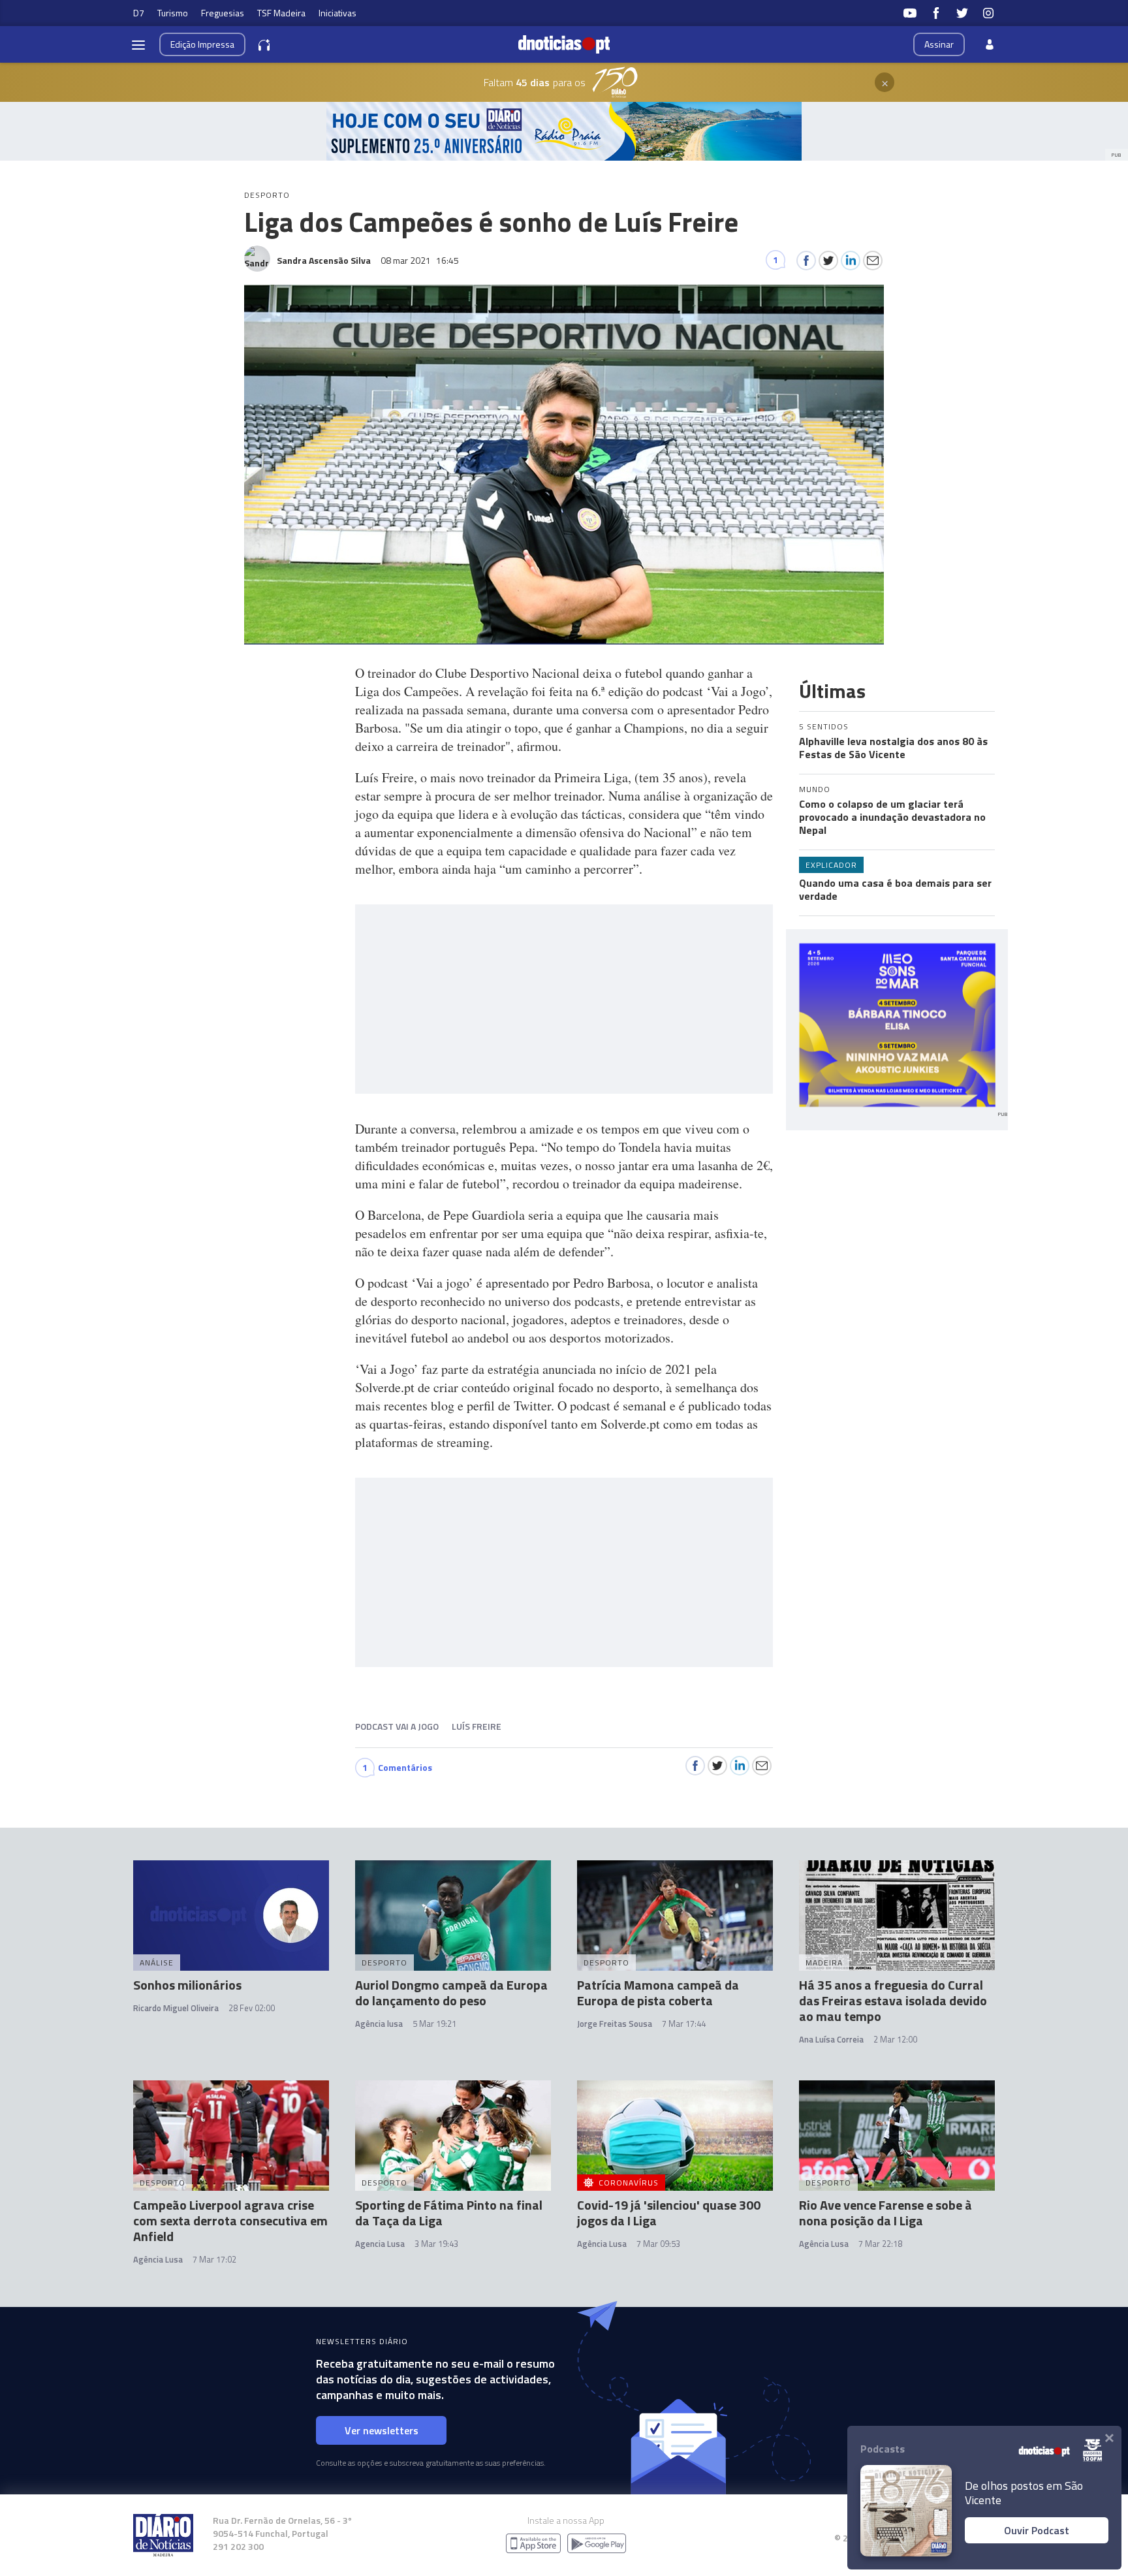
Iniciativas (337, 13)
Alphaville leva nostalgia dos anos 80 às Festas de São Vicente (893, 748)
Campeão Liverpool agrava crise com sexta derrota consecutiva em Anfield (230, 2220)
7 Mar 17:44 (684, 2024)
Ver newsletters (382, 2430)
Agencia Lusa (380, 2244)
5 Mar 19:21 (434, 2024)
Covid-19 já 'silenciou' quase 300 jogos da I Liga (669, 2213)
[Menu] (138, 44)
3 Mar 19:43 (436, 2244)
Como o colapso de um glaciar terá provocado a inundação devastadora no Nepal (892, 817)
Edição (202, 44)
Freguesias (223, 13)
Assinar (939, 44)
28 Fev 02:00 (252, 2008)
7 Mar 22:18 (880, 2244)
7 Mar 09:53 (658, 2244)
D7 (139, 13)
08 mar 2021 (420, 260)
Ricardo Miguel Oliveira (176, 2008)
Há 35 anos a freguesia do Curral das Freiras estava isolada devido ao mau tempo (893, 2000)
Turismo (173, 13)
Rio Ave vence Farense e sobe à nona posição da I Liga (885, 2213)
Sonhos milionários (187, 1985)
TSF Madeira (281, 13)
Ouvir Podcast (1037, 2530)
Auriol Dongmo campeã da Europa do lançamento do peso (451, 1993)
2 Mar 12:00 (895, 2039)
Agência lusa (379, 2024)
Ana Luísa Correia (831, 2039)
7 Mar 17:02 (214, 2259)
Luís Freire (477, 1726)
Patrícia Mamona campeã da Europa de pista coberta (658, 1993)
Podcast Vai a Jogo (397, 1726)
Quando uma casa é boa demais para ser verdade (895, 889)
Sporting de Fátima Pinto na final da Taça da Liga (449, 2213)
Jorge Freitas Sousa (615, 2024)
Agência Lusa (158, 2259)
